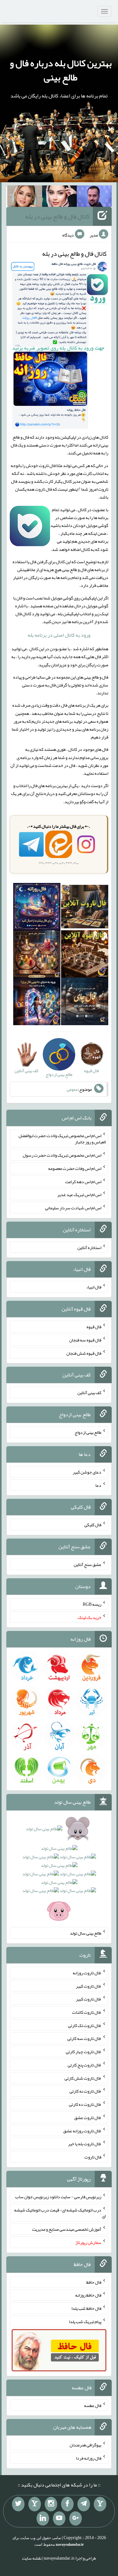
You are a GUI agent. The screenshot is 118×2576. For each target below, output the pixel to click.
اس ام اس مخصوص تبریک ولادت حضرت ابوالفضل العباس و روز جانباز (62, 1139)
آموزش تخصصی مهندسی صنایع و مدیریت (67, 2229)
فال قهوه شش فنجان (84, 1353)
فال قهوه (94, 1327)
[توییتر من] (18, 2504)
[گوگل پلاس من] (76, 2519)
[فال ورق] (37, 1003)
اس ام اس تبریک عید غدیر (79, 1195)
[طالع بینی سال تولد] (59, 1872)
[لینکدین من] (43, 2519)
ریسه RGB (92, 1604)
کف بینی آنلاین (89, 1393)
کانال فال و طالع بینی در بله (57, 216)
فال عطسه (93, 2405)
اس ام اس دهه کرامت (83, 1181)
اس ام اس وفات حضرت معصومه (75, 1168)
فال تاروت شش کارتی (83, 2078)
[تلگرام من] (84, 2504)
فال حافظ (94, 2282)
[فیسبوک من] (67, 2504)
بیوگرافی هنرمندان (85, 2445)
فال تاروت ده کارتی (85, 2104)
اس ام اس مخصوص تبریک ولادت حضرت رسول (62, 1155)
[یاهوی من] (100, 2504)
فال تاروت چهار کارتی (84, 2052)
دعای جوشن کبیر (87, 1472)
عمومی (72, 1089)
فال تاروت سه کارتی (84, 2038)
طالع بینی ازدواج (88, 1432)
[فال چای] (85, 1003)
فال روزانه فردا (89, 2458)
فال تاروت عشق (88, 2117)
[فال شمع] (37, 955)
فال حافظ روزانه (88, 2295)
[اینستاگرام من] (51, 2504)
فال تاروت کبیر (89, 1986)
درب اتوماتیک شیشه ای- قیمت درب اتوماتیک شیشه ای (60, 2213)
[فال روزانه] (37, 908)
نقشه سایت (32, 2558)
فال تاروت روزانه (87, 1973)
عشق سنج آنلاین (87, 1564)
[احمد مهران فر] (94, 197)
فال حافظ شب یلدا (86, 2308)
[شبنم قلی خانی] (25, 197)
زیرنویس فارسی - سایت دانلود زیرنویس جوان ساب (58, 2197)
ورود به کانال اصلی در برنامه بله (59, 635)
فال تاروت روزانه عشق (82, 2130)
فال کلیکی (93, 1525)
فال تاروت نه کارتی (85, 2091)
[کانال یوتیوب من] (59, 2519)
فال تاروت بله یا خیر (85, 2144)
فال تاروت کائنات (87, 2012)
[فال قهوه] (85, 955)
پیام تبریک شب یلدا (85, 2322)
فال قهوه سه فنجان (85, 1340)
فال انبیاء (94, 1287)
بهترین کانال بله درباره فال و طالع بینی (61, 70)
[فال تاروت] (85, 908)
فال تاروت (93, 2157)
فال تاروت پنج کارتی (84, 2065)
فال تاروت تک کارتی (85, 2025)
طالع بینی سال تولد (86, 1933)
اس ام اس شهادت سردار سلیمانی (73, 1208)
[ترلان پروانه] (60, 197)
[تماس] (35, 2504)
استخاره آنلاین (89, 1247)
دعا (98, 1485)
